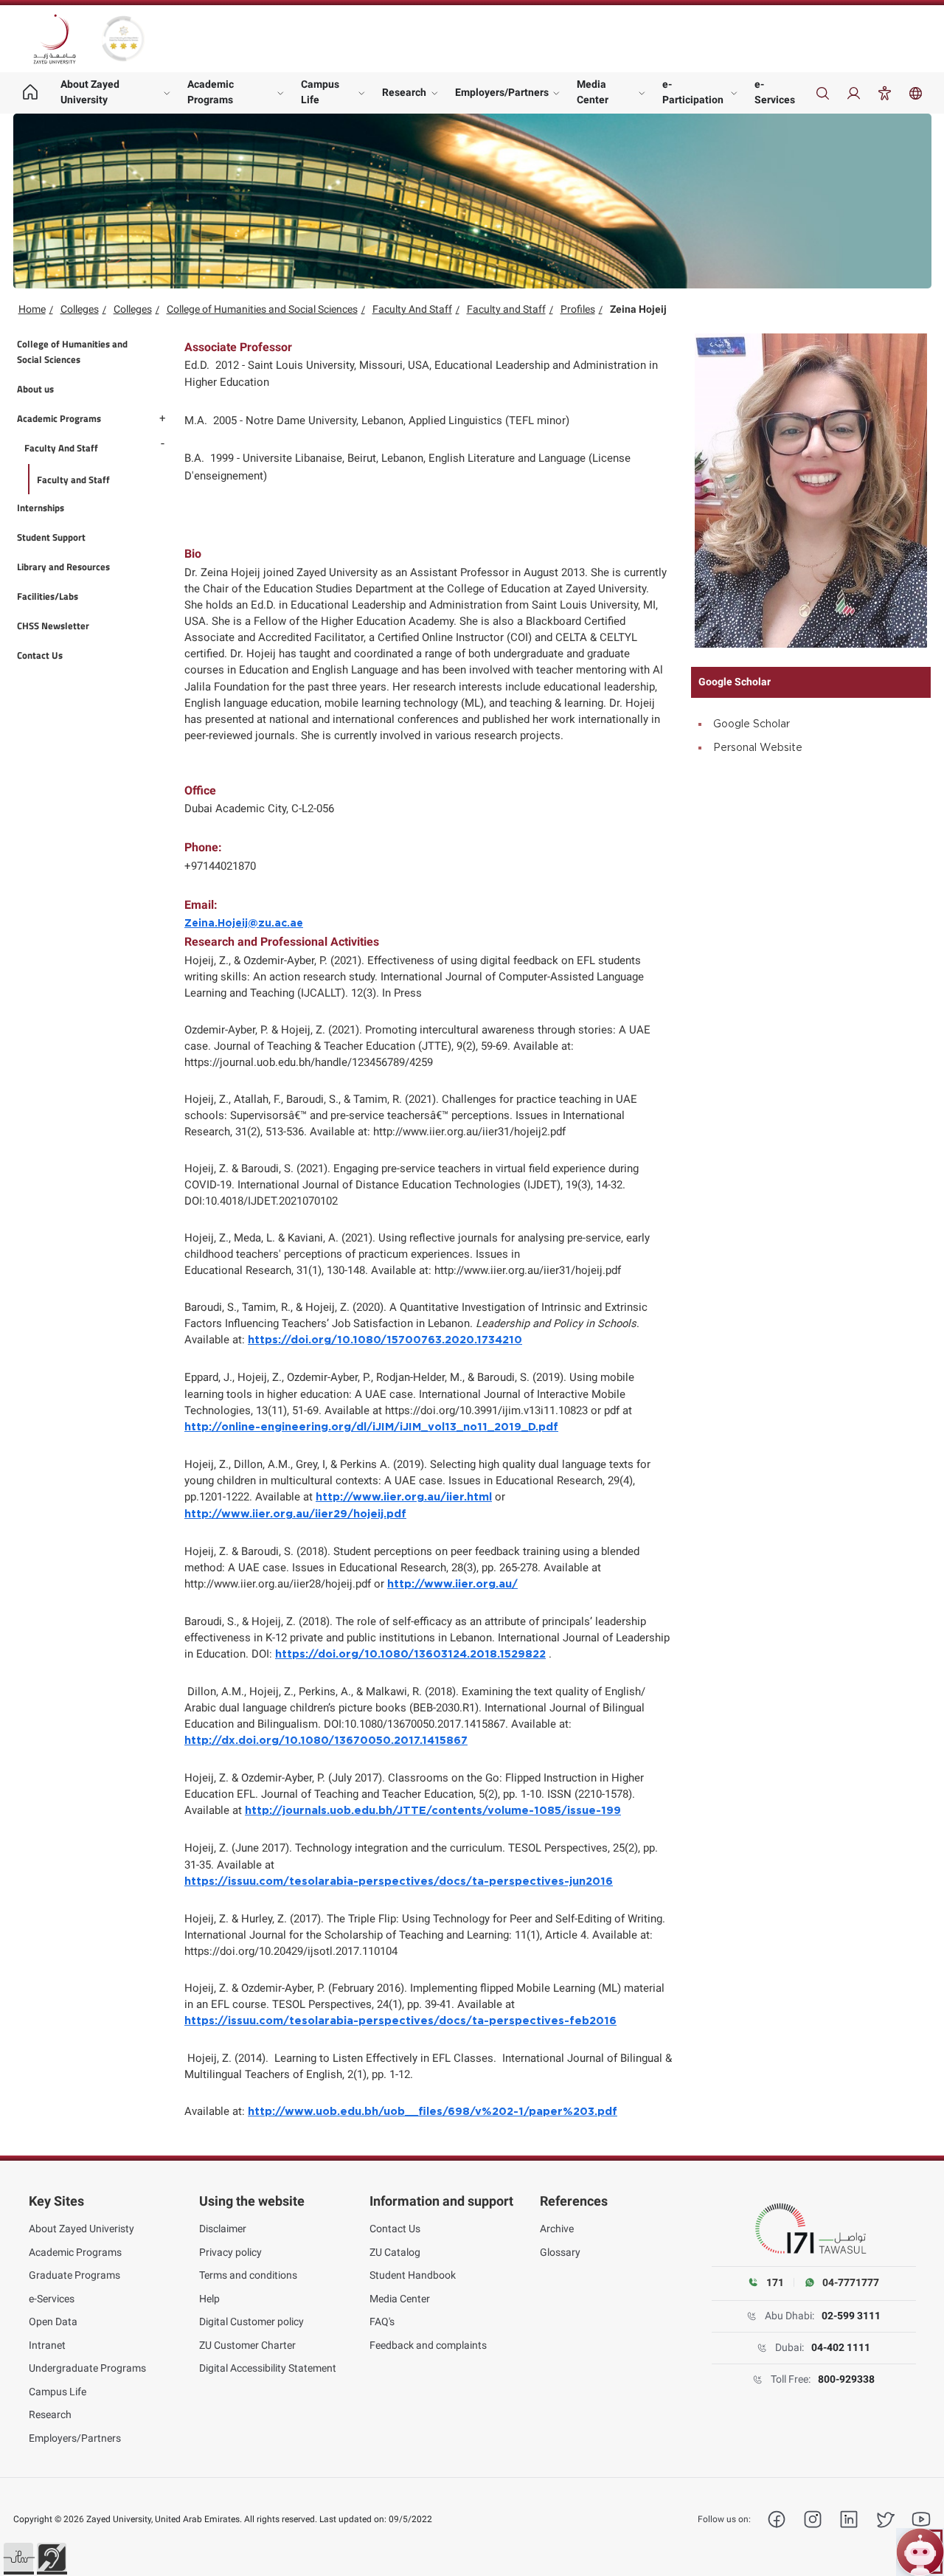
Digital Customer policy (251, 2321)
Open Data (53, 2321)
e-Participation (693, 92)
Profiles (578, 309)
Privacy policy (230, 2252)
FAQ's (382, 2321)
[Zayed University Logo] (55, 39)
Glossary (560, 2252)
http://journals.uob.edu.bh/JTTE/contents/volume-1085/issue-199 (433, 1811)
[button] (18, 2558)
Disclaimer (223, 2229)
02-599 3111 (851, 2316)
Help (209, 2299)
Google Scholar (752, 724)
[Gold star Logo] (123, 39)
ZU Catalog (395, 2252)
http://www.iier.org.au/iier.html (404, 1497)
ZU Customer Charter (247, 2345)
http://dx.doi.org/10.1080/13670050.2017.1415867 (326, 1741)
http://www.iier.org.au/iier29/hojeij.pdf (295, 1514)
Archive (557, 2229)
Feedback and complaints (428, 2345)
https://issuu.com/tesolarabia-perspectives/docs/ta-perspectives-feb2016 (400, 2021)
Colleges (80, 309)
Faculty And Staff (412, 309)
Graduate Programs (74, 2275)
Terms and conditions (248, 2275)
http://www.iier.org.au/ (452, 1584)
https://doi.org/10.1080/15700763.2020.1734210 (385, 1340)
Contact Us (395, 2229)
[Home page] (31, 93)
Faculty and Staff (506, 309)
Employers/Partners (502, 92)
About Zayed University (90, 92)
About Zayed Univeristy (81, 2229)
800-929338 (846, 2379)
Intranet (47, 2345)
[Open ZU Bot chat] (920, 2552)
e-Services (775, 92)
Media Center (593, 92)
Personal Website (758, 748)
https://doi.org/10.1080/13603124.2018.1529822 (410, 1654)
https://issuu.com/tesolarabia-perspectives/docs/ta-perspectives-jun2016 (399, 1881)
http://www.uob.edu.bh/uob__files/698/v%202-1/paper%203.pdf (433, 2112)
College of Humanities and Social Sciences (262, 309)
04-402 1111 (841, 2347)
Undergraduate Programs (87, 2368)
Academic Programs (211, 92)
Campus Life (320, 92)
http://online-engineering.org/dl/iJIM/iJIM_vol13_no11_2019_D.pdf (371, 1427)
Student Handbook (413, 2275)
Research (404, 92)
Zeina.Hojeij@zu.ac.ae (244, 924)
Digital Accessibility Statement (268, 2368)
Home (32, 309)
